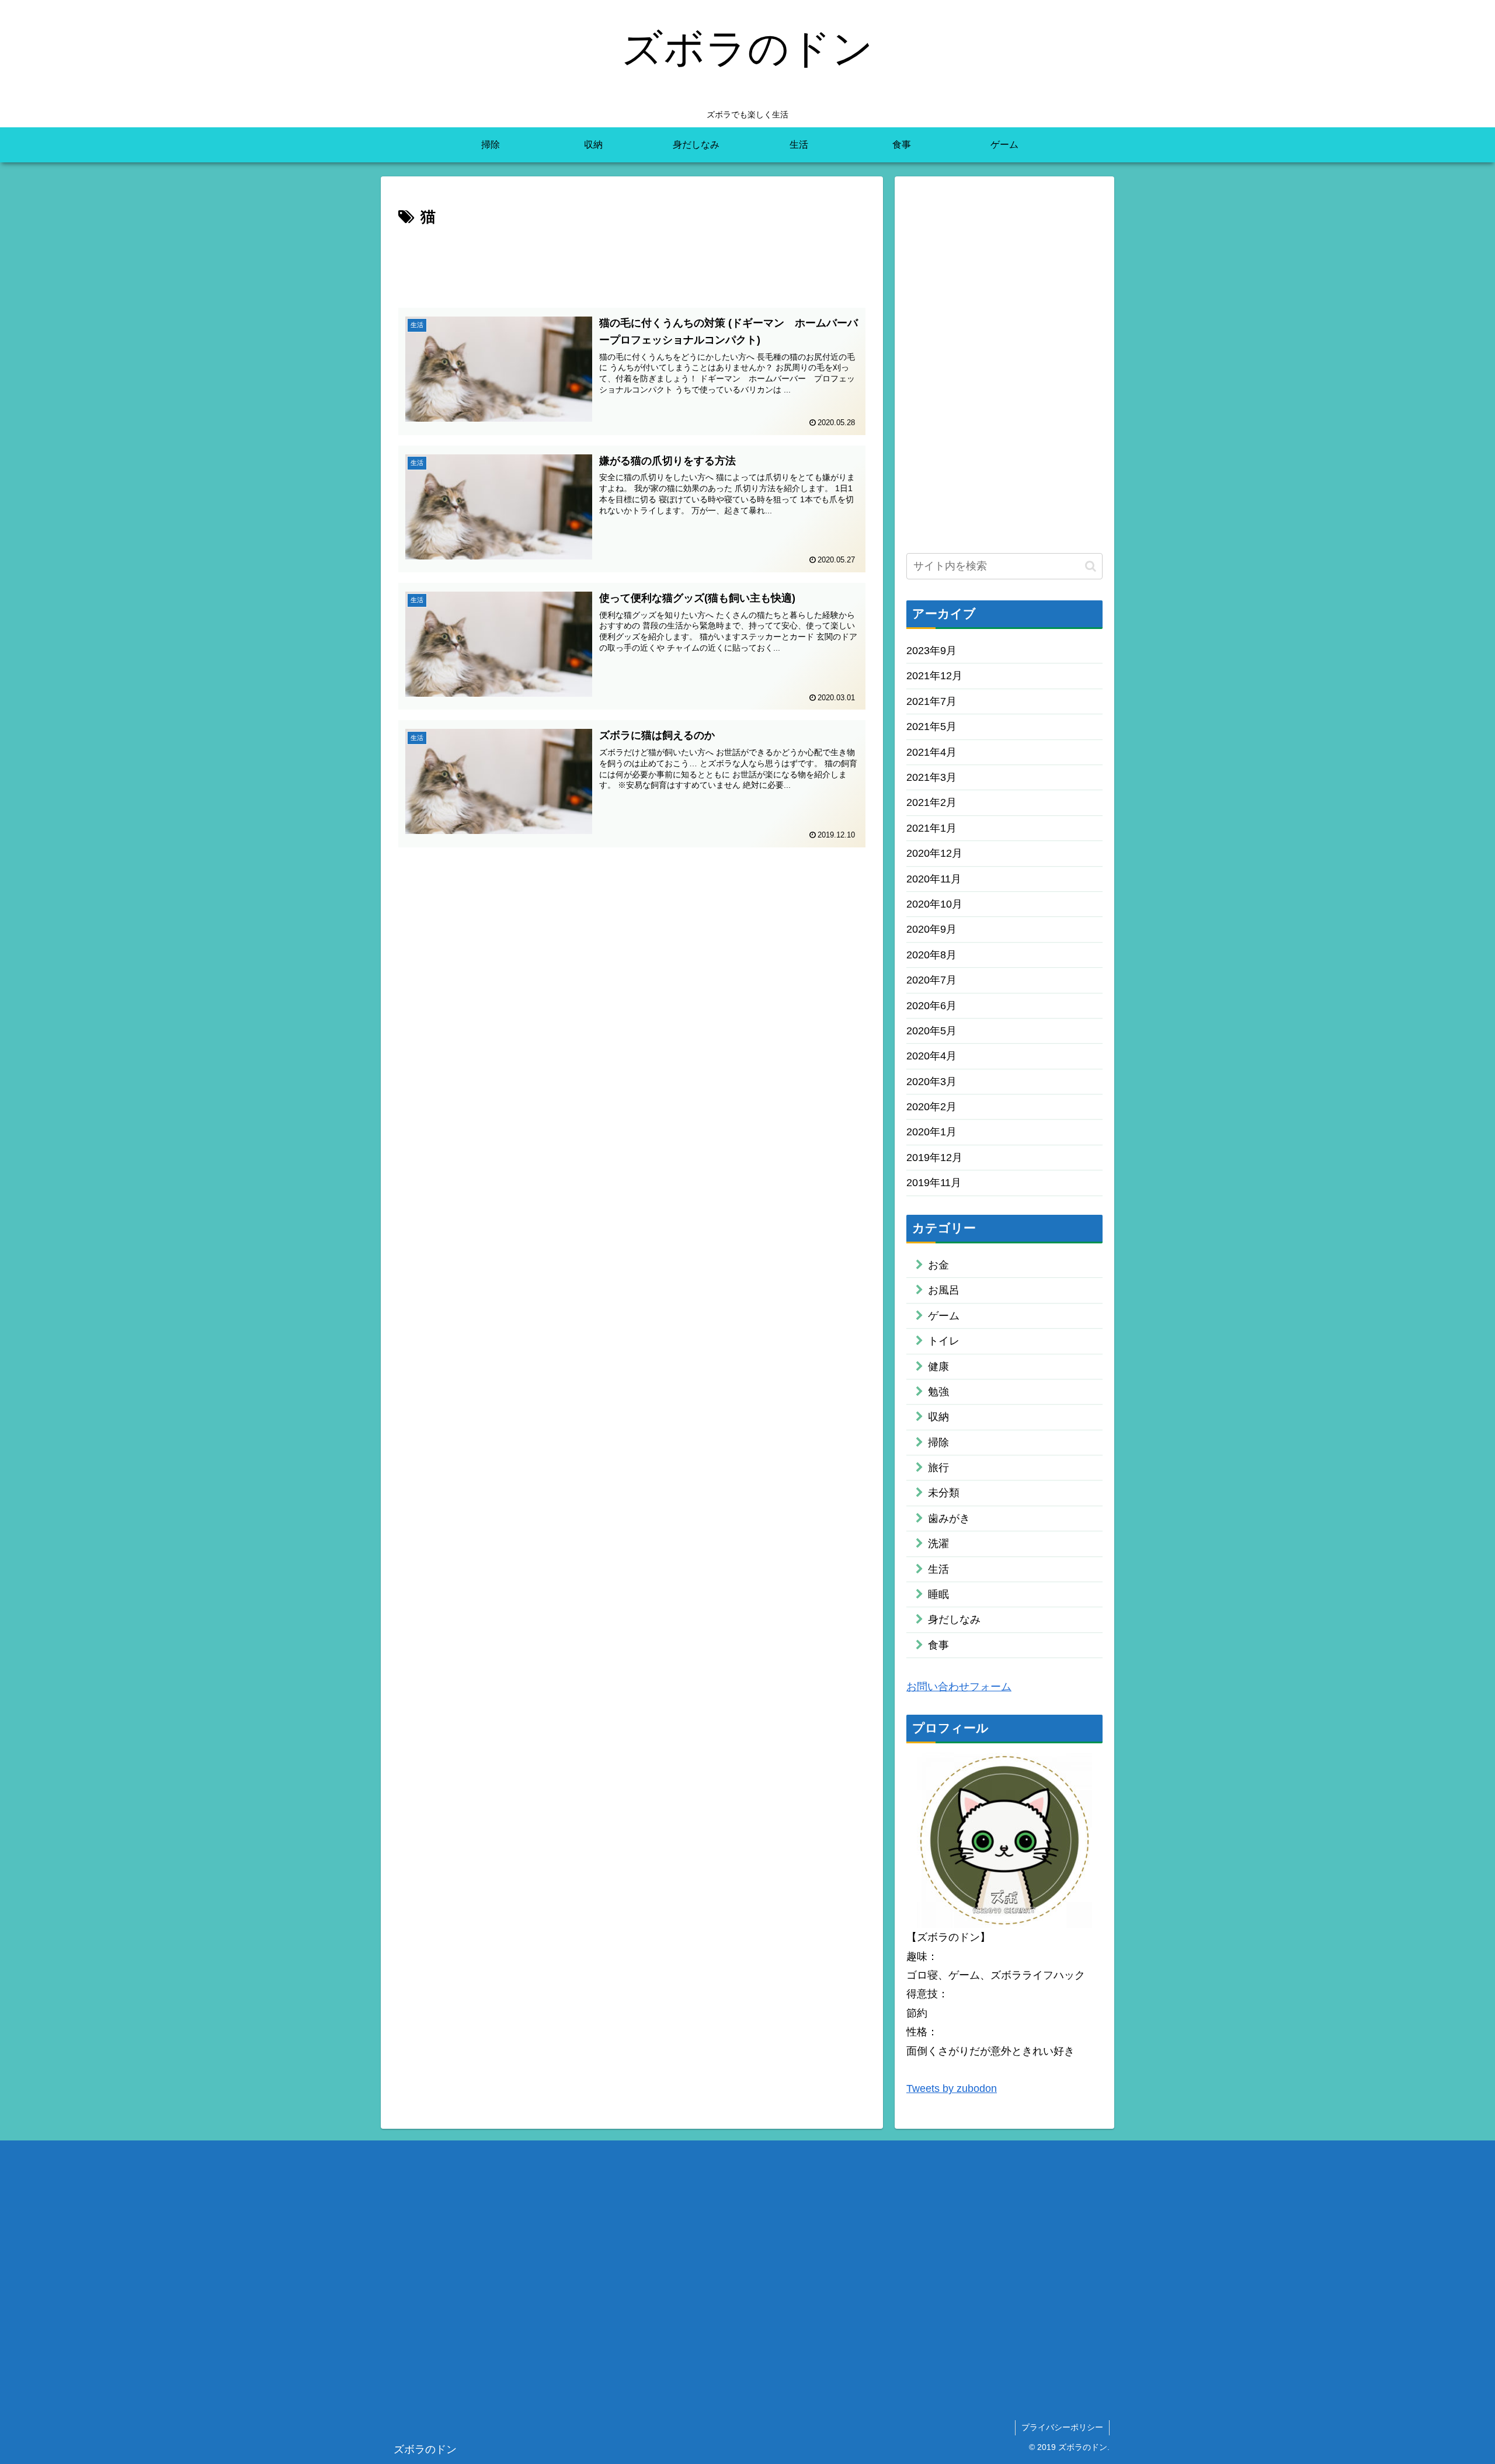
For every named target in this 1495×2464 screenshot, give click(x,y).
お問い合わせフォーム (959, 1686)
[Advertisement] (632, 263)
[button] (1091, 566)
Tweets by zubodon (952, 2088)
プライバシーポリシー (1062, 2427)
